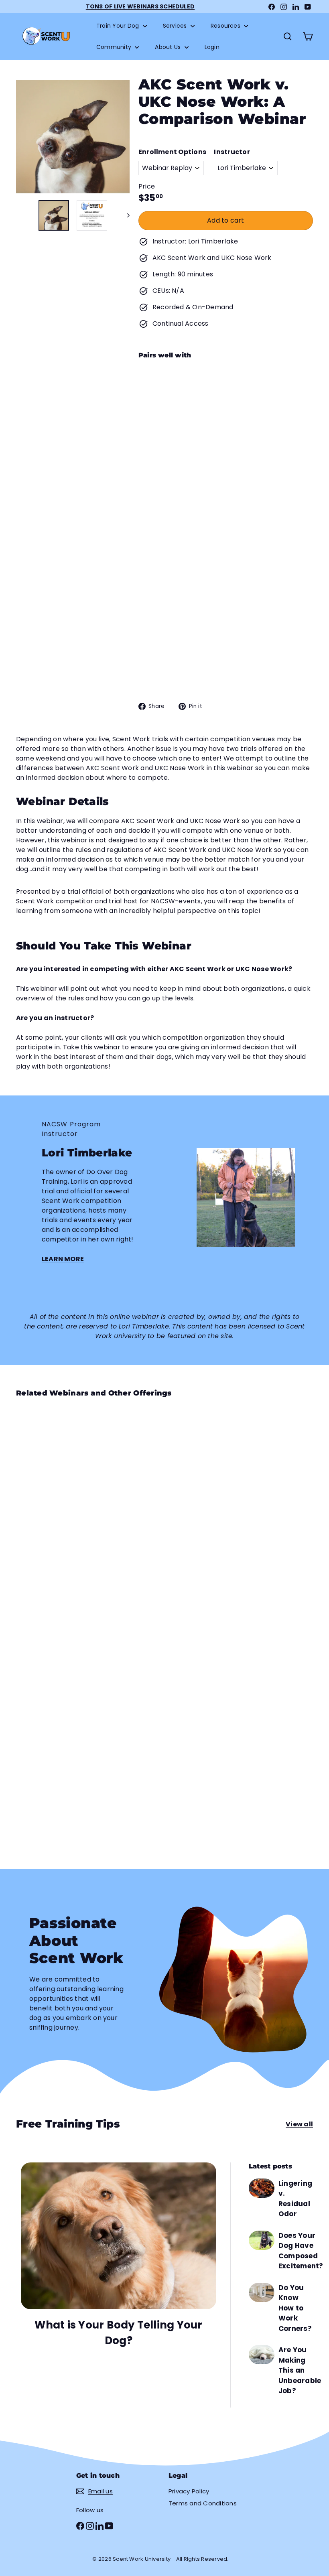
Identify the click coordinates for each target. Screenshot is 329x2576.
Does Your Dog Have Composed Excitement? (301, 2251)
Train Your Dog (119, 26)
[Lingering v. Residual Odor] (262, 2188)
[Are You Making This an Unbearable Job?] (262, 2355)
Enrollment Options (172, 152)
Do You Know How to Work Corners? (295, 2308)
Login (212, 47)
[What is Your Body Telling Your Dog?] (119, 2236)
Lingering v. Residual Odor (295, 2199)
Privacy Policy (189, 2491)
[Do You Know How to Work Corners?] (262, 2292)
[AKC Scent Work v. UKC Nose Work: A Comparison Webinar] (226, 434)
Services (176, 26)
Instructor (232, 152)
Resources (226, 26)
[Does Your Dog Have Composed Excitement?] (262, 2240)
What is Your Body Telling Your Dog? (118, 2333)
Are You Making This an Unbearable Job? (300, 2370)
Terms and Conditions (203, 2503)
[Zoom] (73, 137)
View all (299, 2124)
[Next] (125, 215)
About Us (169, 47)
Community (115, 47)
